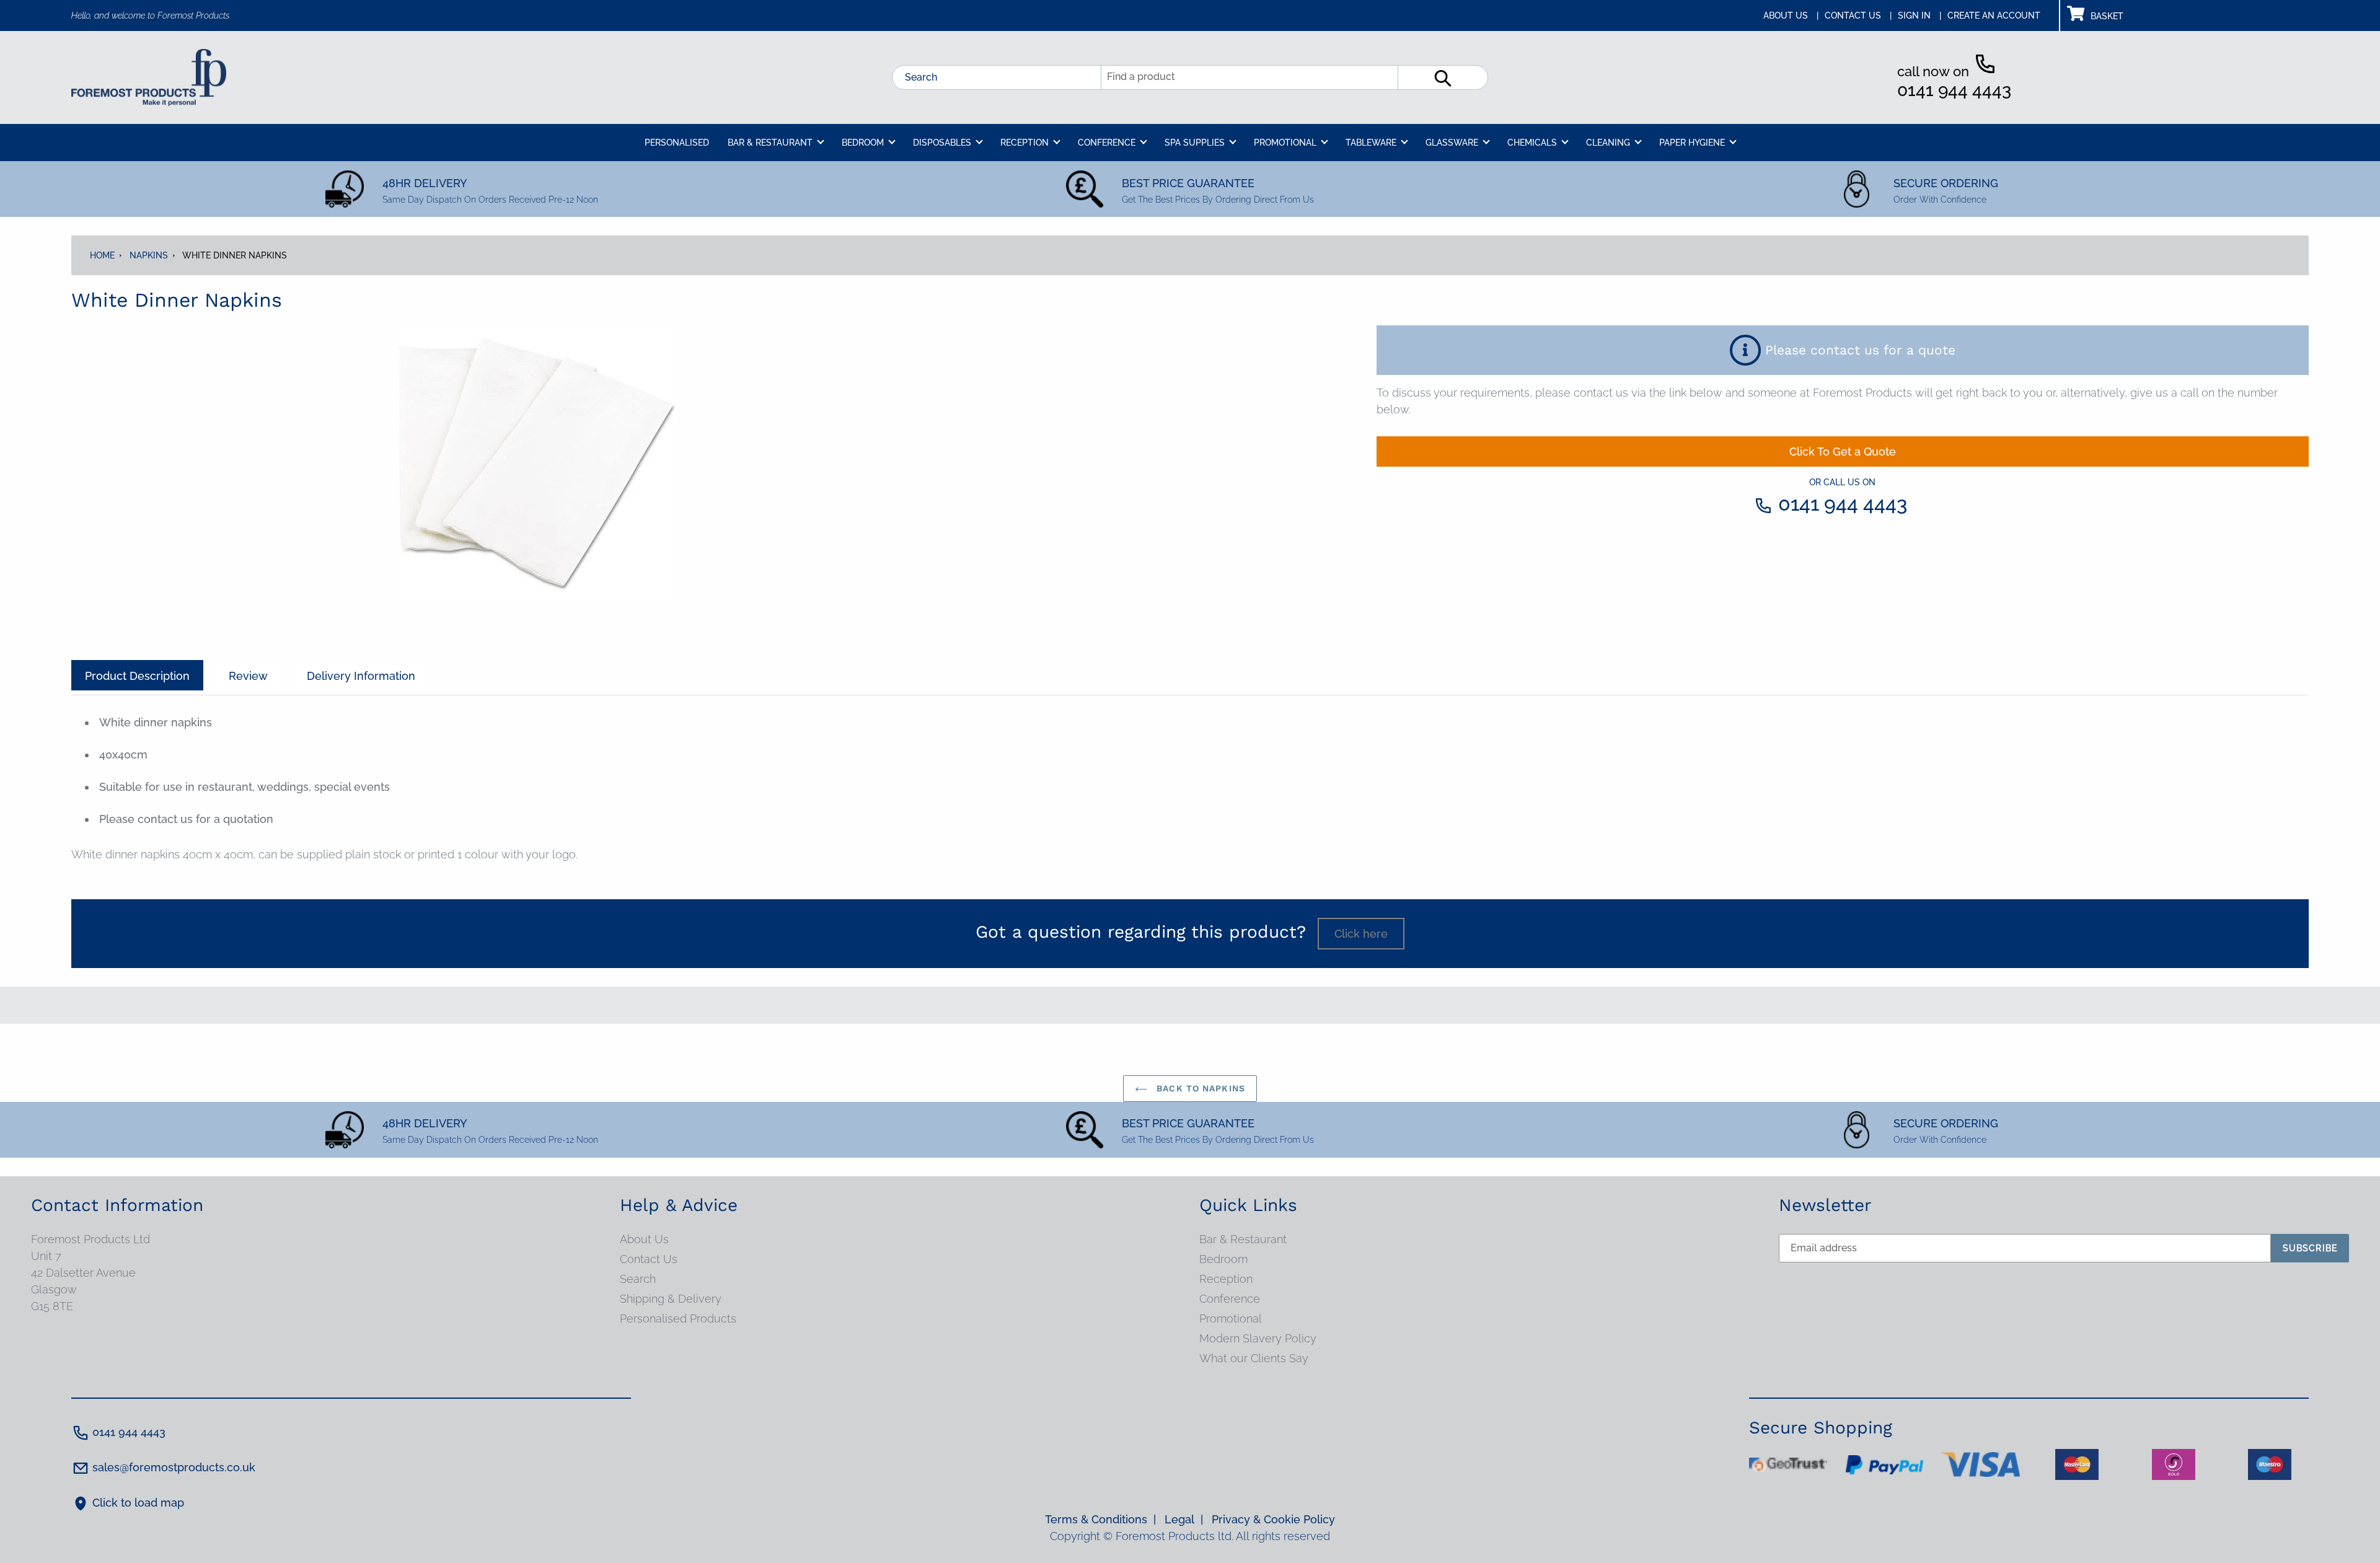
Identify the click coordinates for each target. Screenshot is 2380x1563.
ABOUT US (1791, 15)
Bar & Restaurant (1243, 1239)
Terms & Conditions (1100, 1519)
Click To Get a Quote (1843, 451)
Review (248, 676)
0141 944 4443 (1954, 90)
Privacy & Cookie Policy (1273, 1519)
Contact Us (649, 1259)
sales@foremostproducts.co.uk (174, 1467)
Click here (1361, 934)
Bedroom (1223, 1259)
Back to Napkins (1199, 1088)
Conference (1230, 1299)
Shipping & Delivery (671, 1299)
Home (102, 255)
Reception (1226, 1279)
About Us (644, 1239)
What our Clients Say (1254, 1358)
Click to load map (138, 1503)
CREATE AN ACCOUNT (1994, 15)
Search (921, 77)
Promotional (1231, 1319)
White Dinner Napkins (235, 255)
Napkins (149, 255)
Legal (1184, 1519)
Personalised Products (678, 1319)
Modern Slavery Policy (1258, 1338)
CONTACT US (1858, 15)
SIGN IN (1919, 15)
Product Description (137, 676)
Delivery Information (361, 676)
